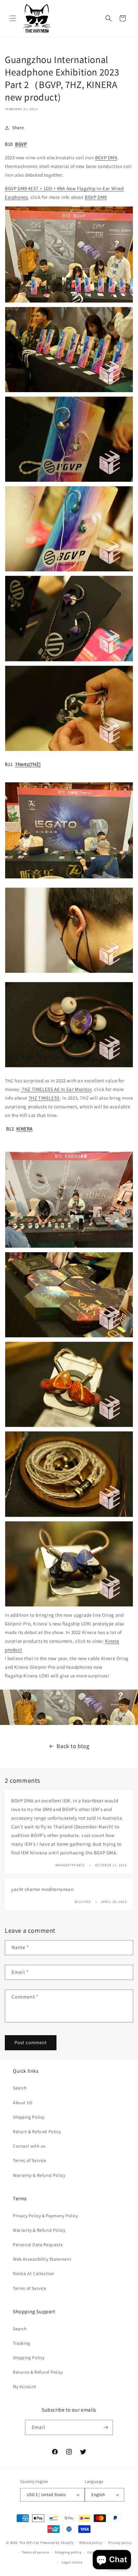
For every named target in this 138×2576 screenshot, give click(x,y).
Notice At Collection (34, 2273)
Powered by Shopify (57, 2543)
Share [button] (18, 127)
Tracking (22, 2343)
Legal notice (72, 2562)
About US (23, 2103)
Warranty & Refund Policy (39, 2175)
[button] (13, 18)
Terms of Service (30, 2160)
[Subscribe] (106, 2427)
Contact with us (29, 2146)
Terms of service (35, 2552)
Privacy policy (120, 2543)
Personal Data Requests (38, 2245)
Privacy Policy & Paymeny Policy (45, 2216)
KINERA (25, 1129)
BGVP (21, 144)
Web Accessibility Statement (42, 2259)
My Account (25, 2387)
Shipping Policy (29, 2117)
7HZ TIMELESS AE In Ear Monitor (56, 1089)
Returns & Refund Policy (38, 2372)
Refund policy (91, 2543)
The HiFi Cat (29, 2543)
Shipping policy (68, 2552)
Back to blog (73, 1746)
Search (20, 2088)
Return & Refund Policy (37, 2132)
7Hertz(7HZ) (28, 764)
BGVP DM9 (106, 158)
